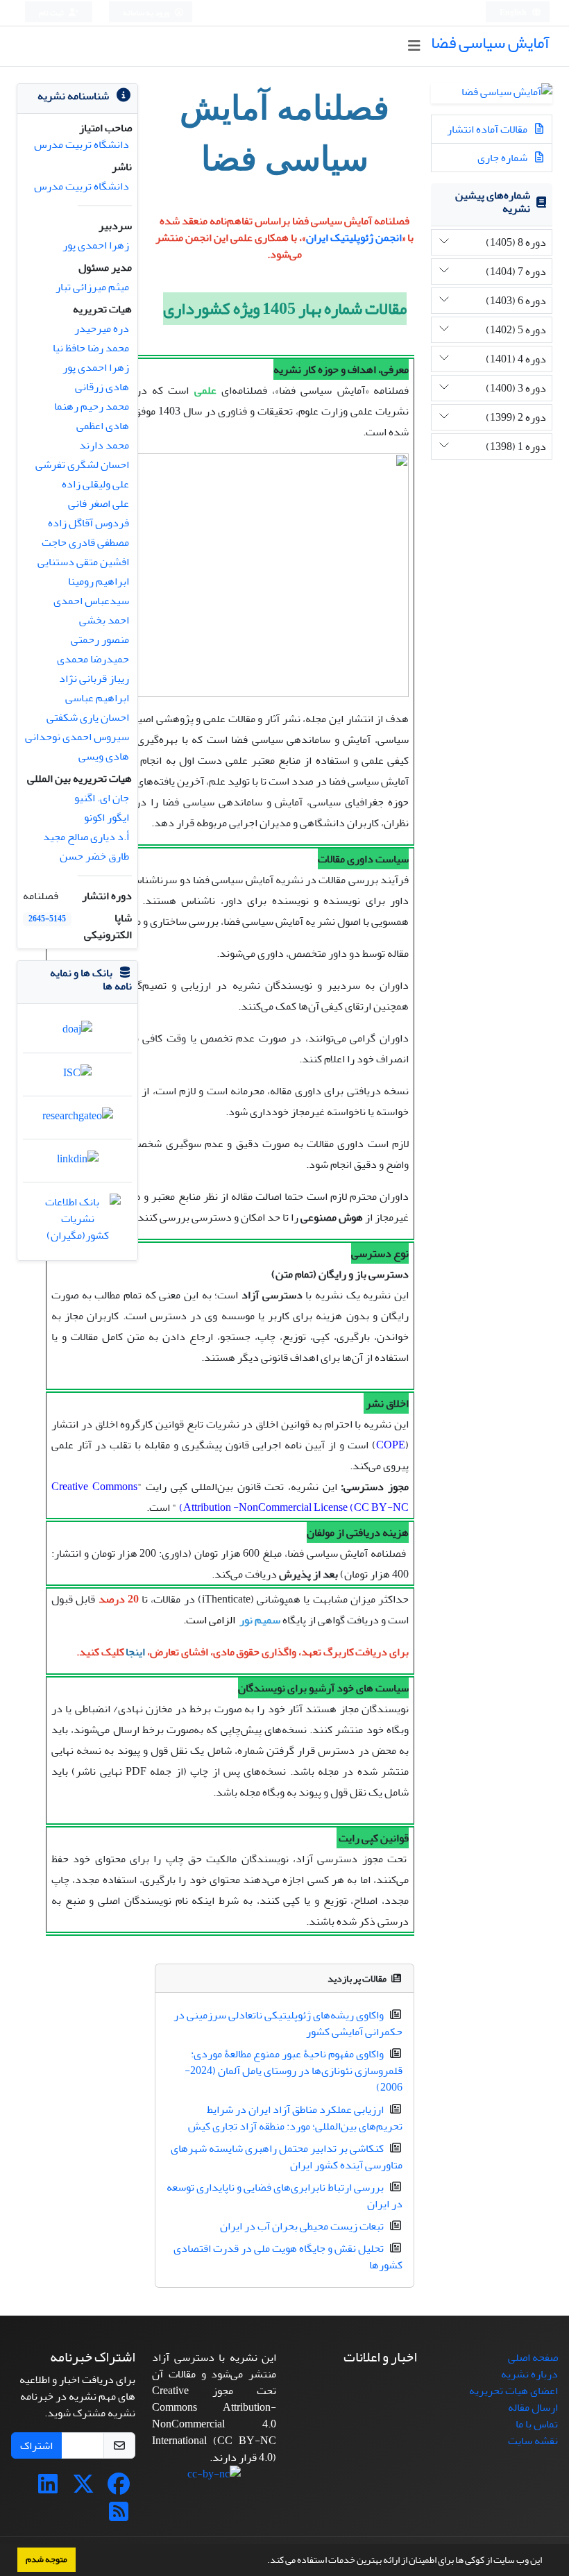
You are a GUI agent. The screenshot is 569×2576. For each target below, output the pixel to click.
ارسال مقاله (533, 2407)
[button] (264, 2561)
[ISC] (77, 1076)
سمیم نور (259, 1620)
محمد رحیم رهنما (92, 406)
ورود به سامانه (147, 13)
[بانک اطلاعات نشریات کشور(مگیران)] (77, 1222)
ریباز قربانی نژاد (94, 678)
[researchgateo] (78, 1119)
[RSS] (119, 2516)
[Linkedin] (48, 2489)
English (514, 13)
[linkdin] (78, 1162)
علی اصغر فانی (99, 503)
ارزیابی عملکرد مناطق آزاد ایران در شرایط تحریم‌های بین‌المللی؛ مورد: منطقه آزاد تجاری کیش (295, 2118)
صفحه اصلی (533, 2357)
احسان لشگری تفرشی (82, 465)
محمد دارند (104, 445)
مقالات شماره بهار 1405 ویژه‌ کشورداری (285, 309)
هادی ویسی (104, 756)
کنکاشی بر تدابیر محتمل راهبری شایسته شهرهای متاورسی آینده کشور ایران (287, 2157)
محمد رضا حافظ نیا (91, 348)
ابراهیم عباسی (97, 698)
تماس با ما (537, 2424)
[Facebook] (119, 2489)
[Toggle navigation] (414, 46)
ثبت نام (52, 13)
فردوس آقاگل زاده (88, 523)
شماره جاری (503, 158)
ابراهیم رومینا (99, 581)
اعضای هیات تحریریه (513, 2391)
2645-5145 (47, 919)
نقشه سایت (533, 2441)
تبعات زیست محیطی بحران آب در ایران (302, 2226)
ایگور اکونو (107, 817)
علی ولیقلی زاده (95, 484)
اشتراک (36, 2445)
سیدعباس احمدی (91, 601)
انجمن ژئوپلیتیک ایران (354, 237)
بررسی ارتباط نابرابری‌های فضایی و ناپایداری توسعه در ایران (284, 2196)
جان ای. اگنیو (102, 798)
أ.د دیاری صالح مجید (86, 837)
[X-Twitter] (83, 2489)
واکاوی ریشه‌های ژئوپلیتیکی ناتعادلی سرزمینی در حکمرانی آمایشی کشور (288, 2023)
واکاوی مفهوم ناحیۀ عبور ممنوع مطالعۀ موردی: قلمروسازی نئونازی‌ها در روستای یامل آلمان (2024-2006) (294, 2071)
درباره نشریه (529, 2374)
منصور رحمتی (100, 639)
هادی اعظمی (103, 426)
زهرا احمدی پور (96, 245)
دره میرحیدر (102, 328)
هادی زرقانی (102, 387)
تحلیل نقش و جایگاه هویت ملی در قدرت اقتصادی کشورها (288, 2257)
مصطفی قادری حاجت (85, 542)
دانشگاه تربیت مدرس (82, 144)
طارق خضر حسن (94, 856)
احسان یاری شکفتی (88, 717)
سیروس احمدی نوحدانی (77, 737)
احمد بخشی (104, 620)
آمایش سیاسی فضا (490, 43)
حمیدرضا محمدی (93, 659)
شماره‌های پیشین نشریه (493, 202)
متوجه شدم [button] (46, 2559)
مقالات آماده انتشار (488, 129)
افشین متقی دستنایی (83, 562)
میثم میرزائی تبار (92, 287)
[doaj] (77, 1033)
